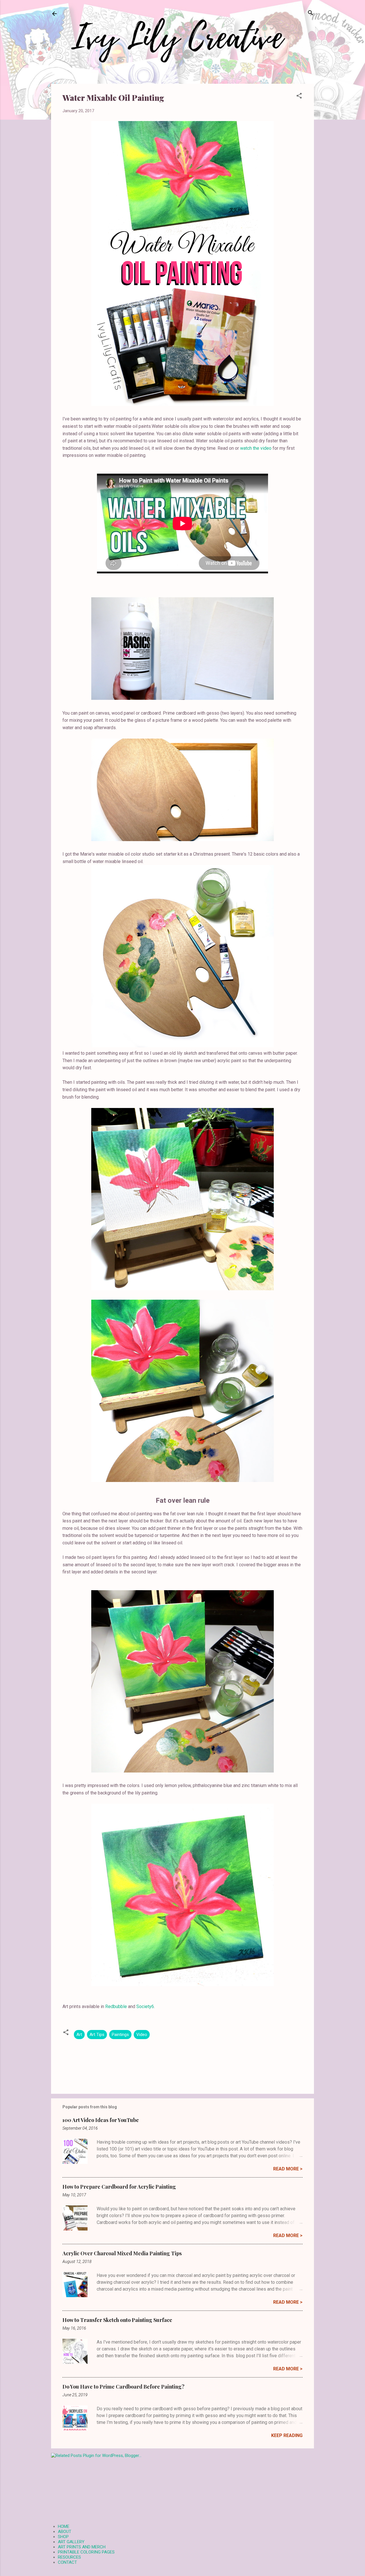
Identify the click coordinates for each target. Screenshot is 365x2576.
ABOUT (65, 2532)
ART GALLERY (71, 2542)
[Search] (311, 13)
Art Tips (97, 2035)
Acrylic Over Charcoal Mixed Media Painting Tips (122, 2253)
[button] (299, 96)
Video (142, 2035)
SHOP (63, 2537)
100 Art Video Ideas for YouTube (101, 2120)
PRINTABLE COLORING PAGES (86, 2552)
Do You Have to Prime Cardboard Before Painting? (123, 2387)
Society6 (145, 2006)
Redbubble (116, 2006)
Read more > (288, 2169)
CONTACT (67, 2562)
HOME (64, 2526)
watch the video (256, 448)
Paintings (120, 2035)
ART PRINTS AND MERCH (82, 2547)
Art (79, 2035)
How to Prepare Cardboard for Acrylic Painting (119, 2187)
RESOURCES (69, 2557)
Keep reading (287, 2435)
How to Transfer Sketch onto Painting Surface (117, 2320)
